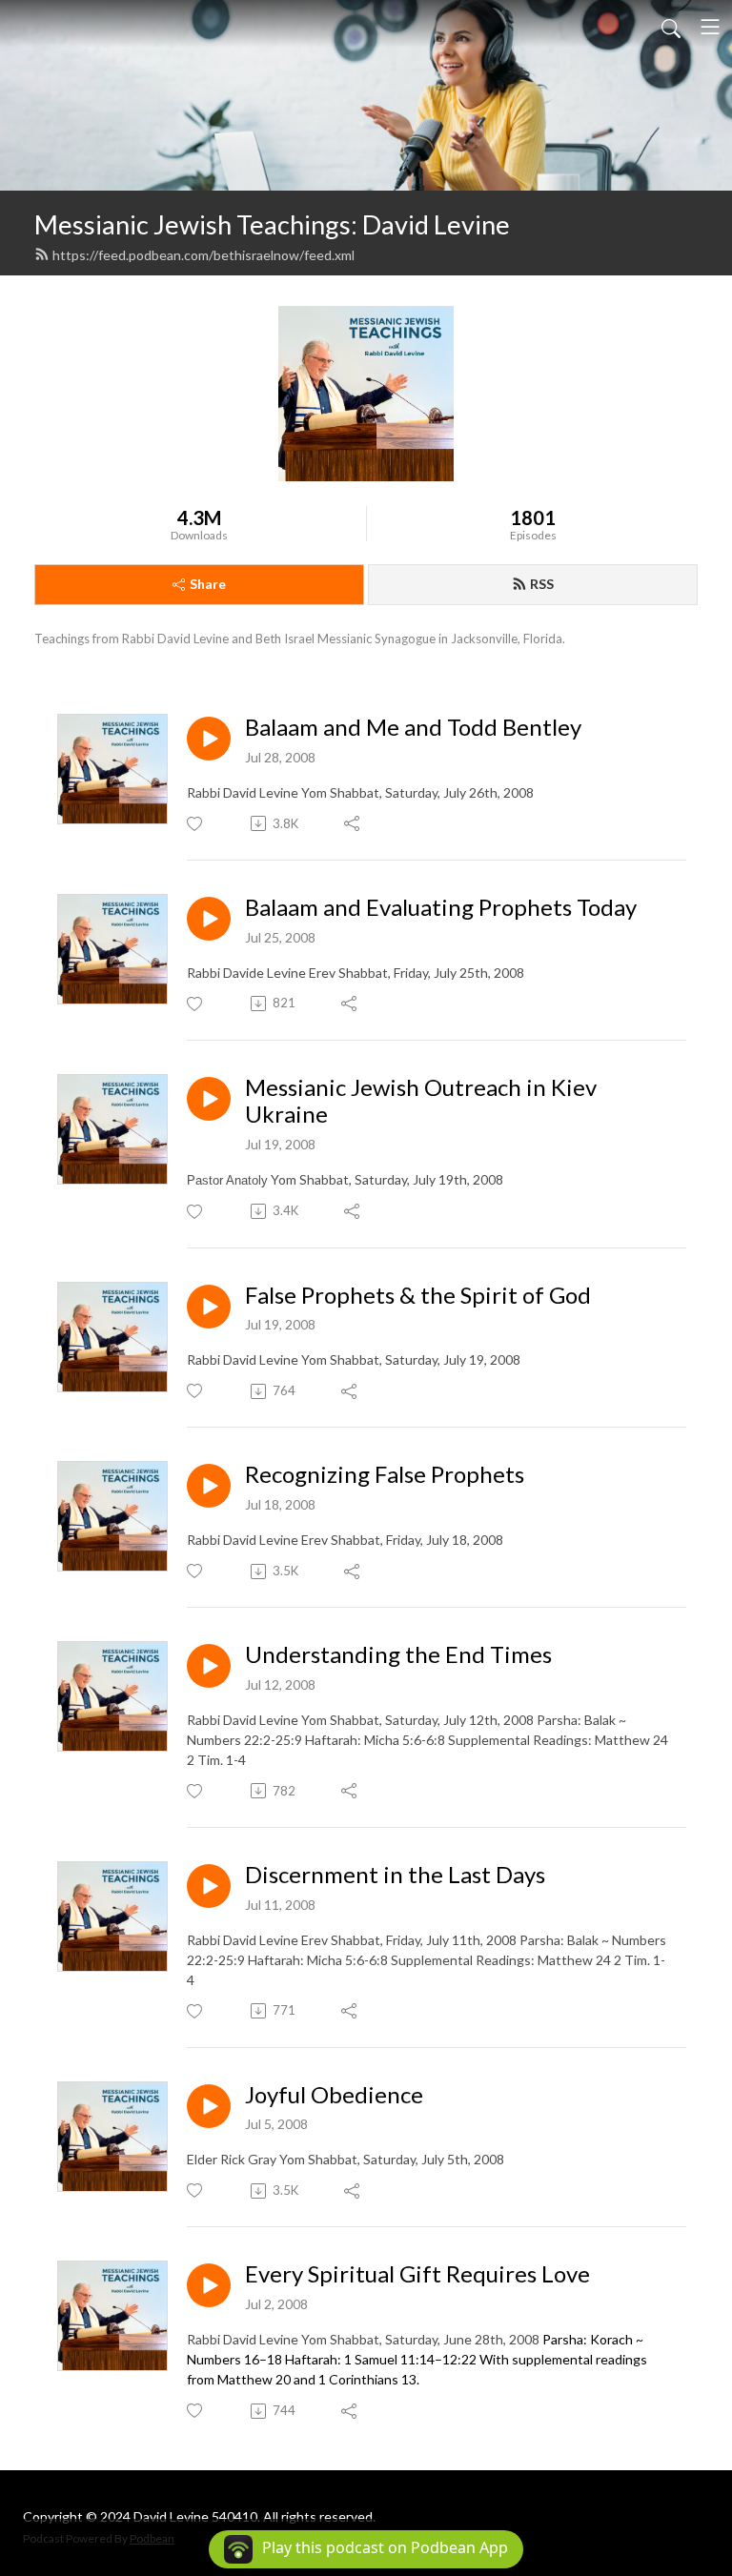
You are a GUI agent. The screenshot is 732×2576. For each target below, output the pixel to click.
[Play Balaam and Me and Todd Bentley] (209, 739)
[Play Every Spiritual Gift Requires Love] (209, 2285)
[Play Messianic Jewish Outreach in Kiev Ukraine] (209, 1099)
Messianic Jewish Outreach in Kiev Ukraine (421, 1101)
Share (208, 584)
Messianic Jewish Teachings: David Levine (272, 224)
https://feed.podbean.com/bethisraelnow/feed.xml (203, 255)
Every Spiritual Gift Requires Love (417, 2274)
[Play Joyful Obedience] (209, 2106)
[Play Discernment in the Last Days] (209, 1886)
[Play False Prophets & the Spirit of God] (209, 1307)
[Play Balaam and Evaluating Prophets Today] (209, 919)
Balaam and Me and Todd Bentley (413, 727)
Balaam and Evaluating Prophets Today (441, 907)
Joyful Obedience (334, 2095)
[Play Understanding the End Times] (209, 1666)
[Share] (353, 823)
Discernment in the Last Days (395, 1875)
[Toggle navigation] (710, 27)
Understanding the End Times (398, 1654)
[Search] (671, 27)
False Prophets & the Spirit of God (418, 1295)
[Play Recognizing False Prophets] (209, 1486)
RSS (542, 584)
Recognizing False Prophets (385, 1474)
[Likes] (196, 824)
